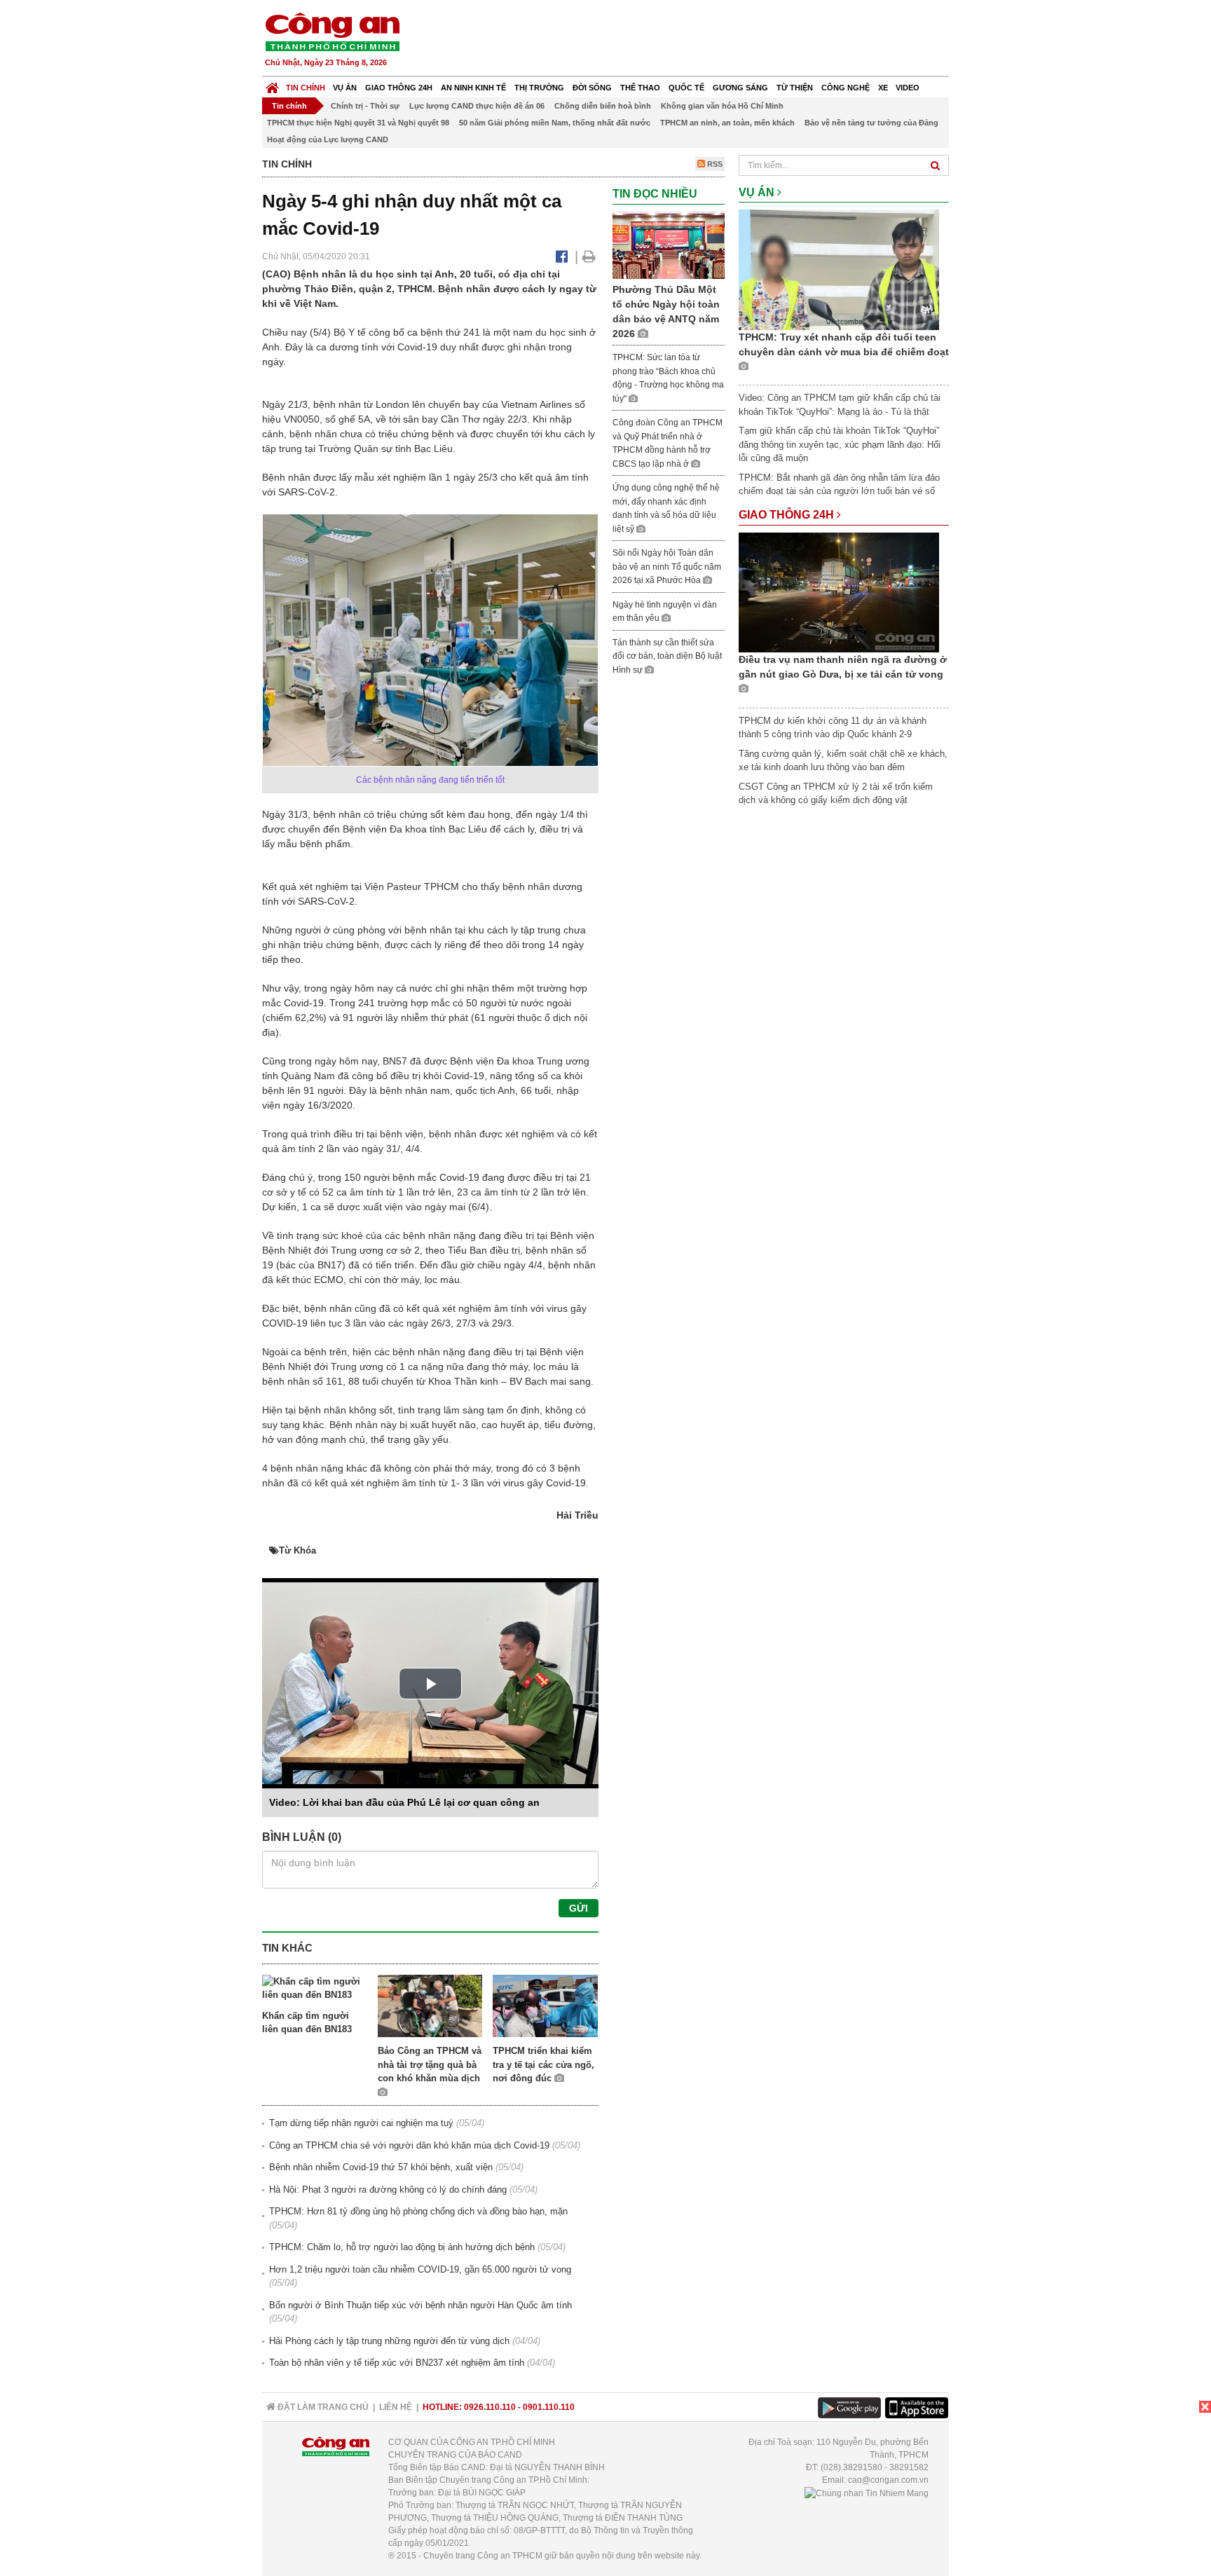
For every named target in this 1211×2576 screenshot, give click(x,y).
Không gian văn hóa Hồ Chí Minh (722, 106)
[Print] (589, 256)
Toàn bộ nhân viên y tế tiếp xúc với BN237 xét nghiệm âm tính (397, 2363)
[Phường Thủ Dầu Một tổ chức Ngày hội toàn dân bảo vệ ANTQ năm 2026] (669, 244)
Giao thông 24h (399, 88)
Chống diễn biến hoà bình (603, 106)
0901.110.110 (549, 2407)
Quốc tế (686, 88)
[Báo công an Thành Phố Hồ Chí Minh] (332, 31)
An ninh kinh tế (473, 88)
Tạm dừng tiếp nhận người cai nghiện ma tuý (361, 2123)
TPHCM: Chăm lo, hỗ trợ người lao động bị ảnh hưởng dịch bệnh (402, 2247)
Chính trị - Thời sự (365, 106)
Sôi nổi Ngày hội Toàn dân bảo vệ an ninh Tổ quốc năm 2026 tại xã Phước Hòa (667, 567)
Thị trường (539, 88)
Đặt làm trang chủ (322, 2407)
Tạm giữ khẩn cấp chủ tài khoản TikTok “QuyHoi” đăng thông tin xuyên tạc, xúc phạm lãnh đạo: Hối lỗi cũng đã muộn (840, 444)
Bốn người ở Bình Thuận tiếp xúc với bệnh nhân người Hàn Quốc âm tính (420, 2305)
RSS (714, 164)
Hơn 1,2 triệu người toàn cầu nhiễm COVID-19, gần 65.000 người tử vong (420, 2269)
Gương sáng (740, 88)
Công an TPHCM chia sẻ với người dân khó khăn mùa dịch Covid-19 (409, 2145)
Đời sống (592, 88)
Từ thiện (795, 88)
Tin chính (306, 88)
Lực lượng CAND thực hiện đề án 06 (477, 106)
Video (908, 88)
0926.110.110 (490, 2407)
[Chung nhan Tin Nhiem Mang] (867, 2493)
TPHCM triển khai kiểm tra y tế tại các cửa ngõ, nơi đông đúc (543, 2064)
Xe (883, 88)
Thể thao (640, 88)
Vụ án (345, 88)
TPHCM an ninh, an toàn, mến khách (727, 123)
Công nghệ (846, 88)
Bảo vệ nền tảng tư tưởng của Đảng (871, 123)
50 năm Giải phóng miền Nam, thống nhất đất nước (555, 123)
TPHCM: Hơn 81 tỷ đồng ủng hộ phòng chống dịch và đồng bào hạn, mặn (418, 2211)
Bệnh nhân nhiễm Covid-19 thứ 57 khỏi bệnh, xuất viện (381, 2167)
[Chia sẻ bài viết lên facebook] (562, 256)
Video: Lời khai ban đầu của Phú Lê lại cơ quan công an (404, 1802)
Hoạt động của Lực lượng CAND (328, 139)
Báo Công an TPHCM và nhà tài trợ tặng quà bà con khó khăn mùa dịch (430, 2064)
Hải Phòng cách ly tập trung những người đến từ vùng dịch (389, 2341)
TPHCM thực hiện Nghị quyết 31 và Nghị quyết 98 (358, 123)
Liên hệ (396, 2407)
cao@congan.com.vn (888, 2480)
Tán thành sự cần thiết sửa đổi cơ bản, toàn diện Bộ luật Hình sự (667, 656)
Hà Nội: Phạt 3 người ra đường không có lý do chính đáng (388, 2190)
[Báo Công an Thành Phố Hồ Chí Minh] (272, 84)
